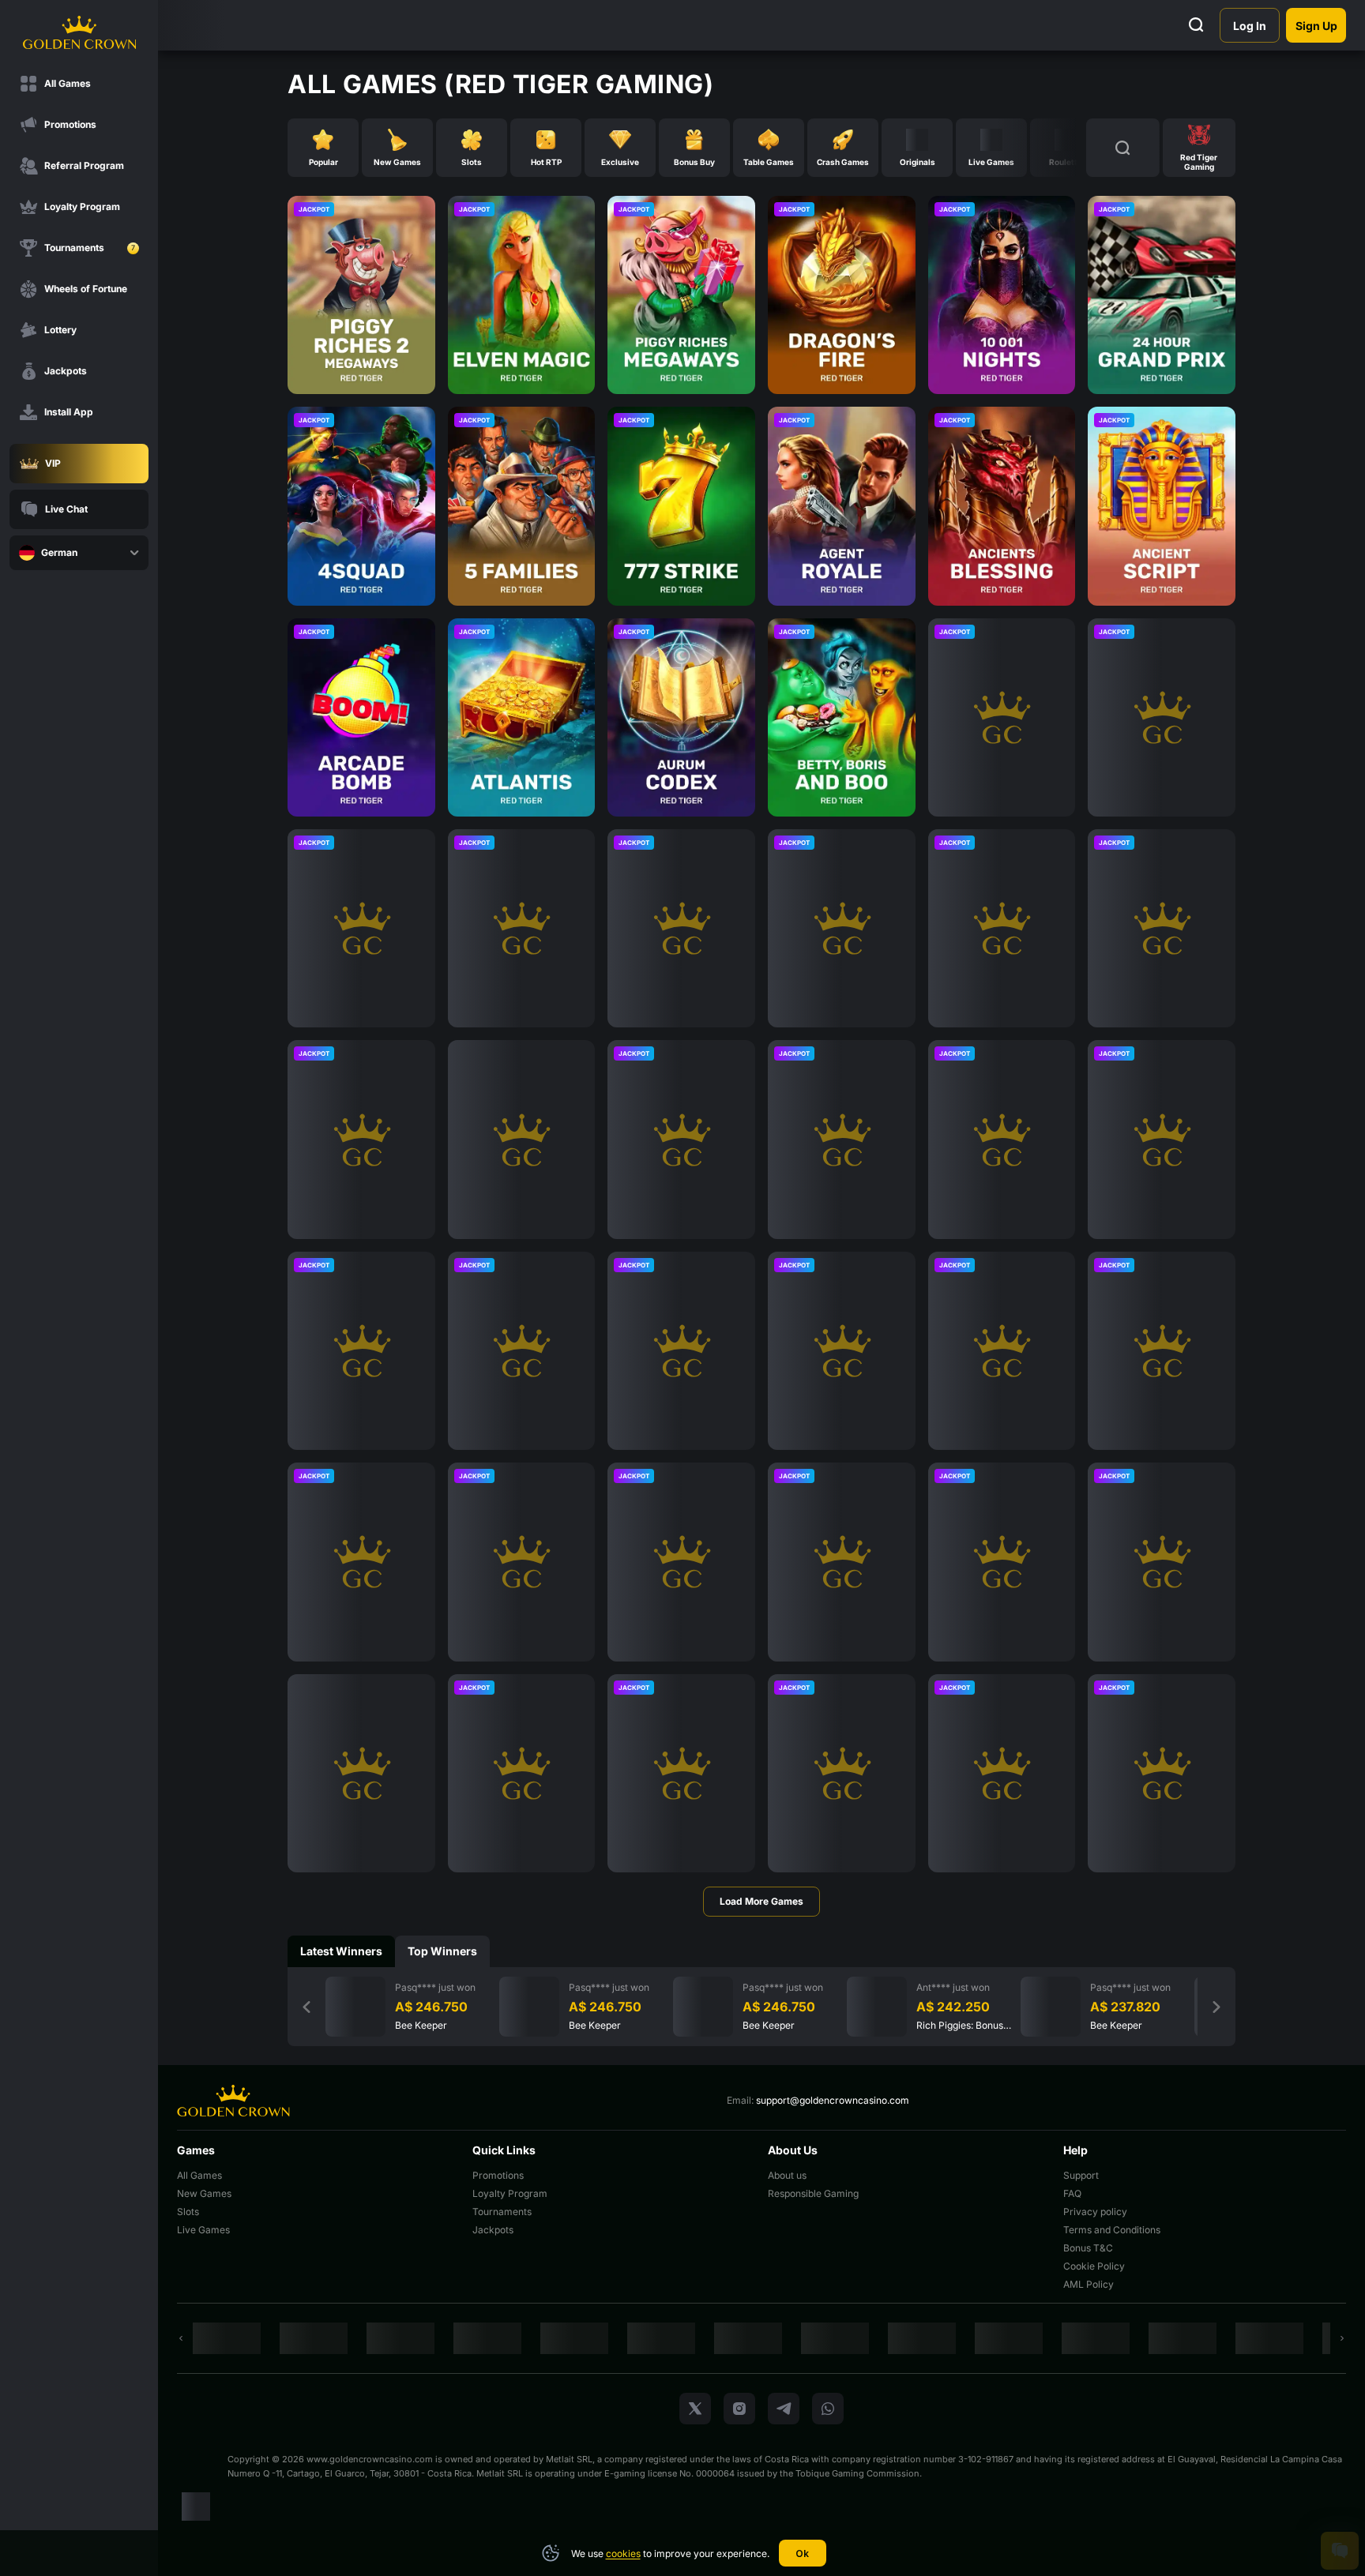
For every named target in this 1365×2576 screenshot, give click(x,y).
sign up (1316, 26)
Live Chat (66, 509)
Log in (1250, 26)
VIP (53, 463)
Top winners (442, 1951)
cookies (623, 2553)
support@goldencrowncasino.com (833, 2100)
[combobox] (79, 553)
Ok (802, 2553)
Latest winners (341, 1951)
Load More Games (761, 1901)
